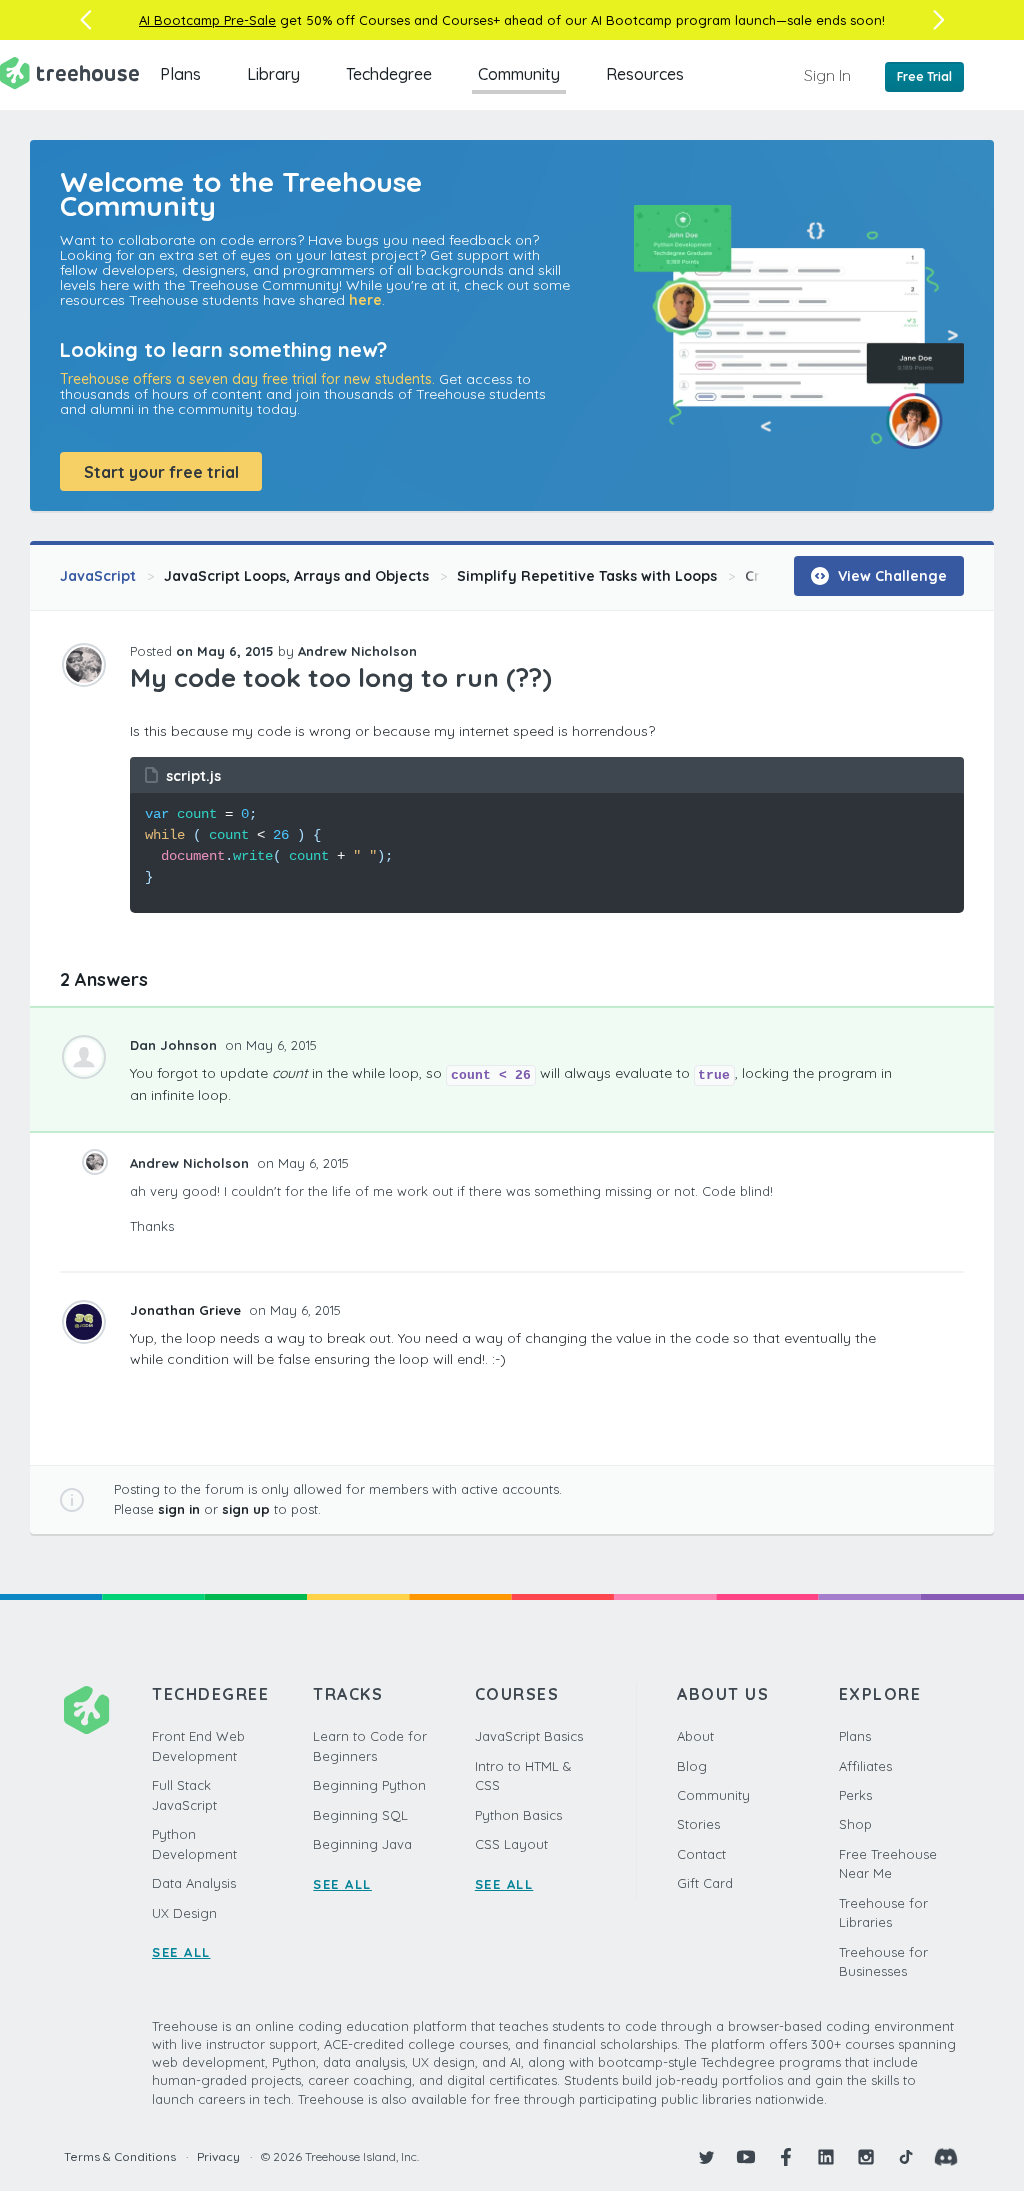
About (695, 1736)
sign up (246, 1509)
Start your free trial (161, 472)
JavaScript (98, 576)
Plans (180, 74)
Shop (855, 1824)
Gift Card (705, 1883)
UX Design (184, 1913)
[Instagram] (866, 2157)
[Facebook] (786, 2157)
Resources (645, 74)
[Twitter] (706, 2157)
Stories (698, 1824)
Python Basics (518, 1815)
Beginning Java (362, 1844)
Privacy (218, 2156)
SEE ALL (181, 1952)
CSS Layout (511, 1844)
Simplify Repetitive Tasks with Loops (587, 576)
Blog (692, 1766)
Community (519, 74)
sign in (179, 1509)
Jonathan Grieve (187, 1310)
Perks (855, 1795)
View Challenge (890, 576)
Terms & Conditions (120, 2156)
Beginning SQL (360, 1815)
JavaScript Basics (529, 1736)
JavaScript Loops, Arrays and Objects (296, 576)
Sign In (827, 75)
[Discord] (946, 2157)
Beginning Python (369, 1785)
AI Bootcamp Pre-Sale (207, 20)
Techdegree (389, 74)
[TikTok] (906, 2157)
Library (273, 74)
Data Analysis (194, 1883)
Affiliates (865, 1766)
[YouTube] (746, 2157)
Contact (701, 1854)
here (365, 300)
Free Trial (924, 76)
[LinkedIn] (826, 2157)
